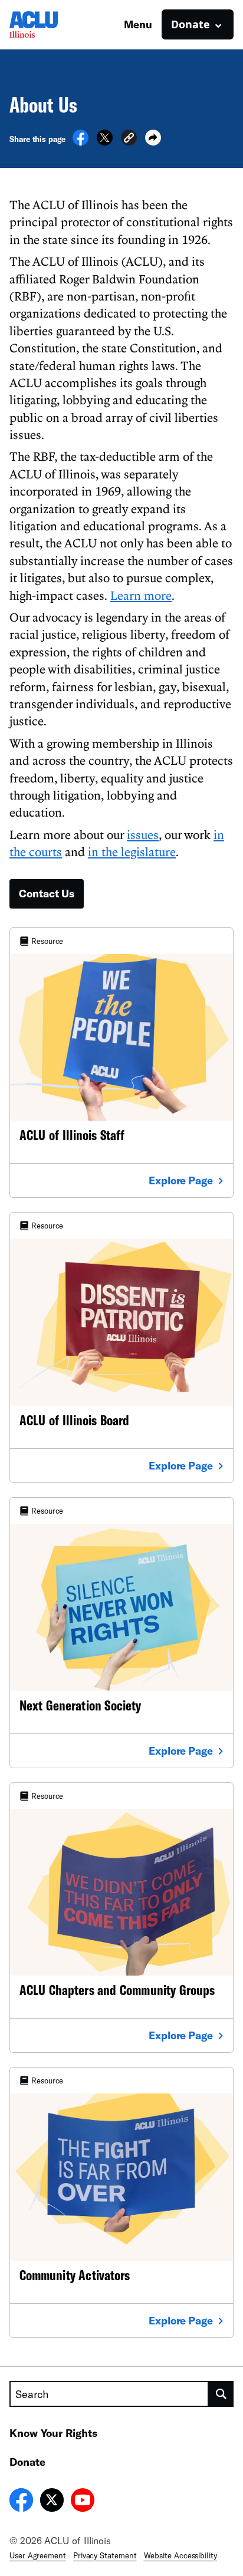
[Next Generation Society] (121, 1633)
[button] (129, 139)
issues (143, 834)
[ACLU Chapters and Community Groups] (121, 1918)
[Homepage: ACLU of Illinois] (51, 24)
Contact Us (47, 893)
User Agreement (38, 2555)
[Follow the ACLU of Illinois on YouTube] (83, 2502)
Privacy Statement (105, 2555)
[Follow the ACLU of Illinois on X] (52, 2502)
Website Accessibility (180, 2555)
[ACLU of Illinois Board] (121, 1348)
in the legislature (132, 851)
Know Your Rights (53, 2433)
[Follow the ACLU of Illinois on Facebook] (21, 2502)
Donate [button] (191, 24)
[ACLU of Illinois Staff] (121, 1063)
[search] (221, 2394)
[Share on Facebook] (81, 142)
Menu (138, 24)
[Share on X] (105, 142)
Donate (27, 2462)
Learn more (141, 595)
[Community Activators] (121, 2202)
